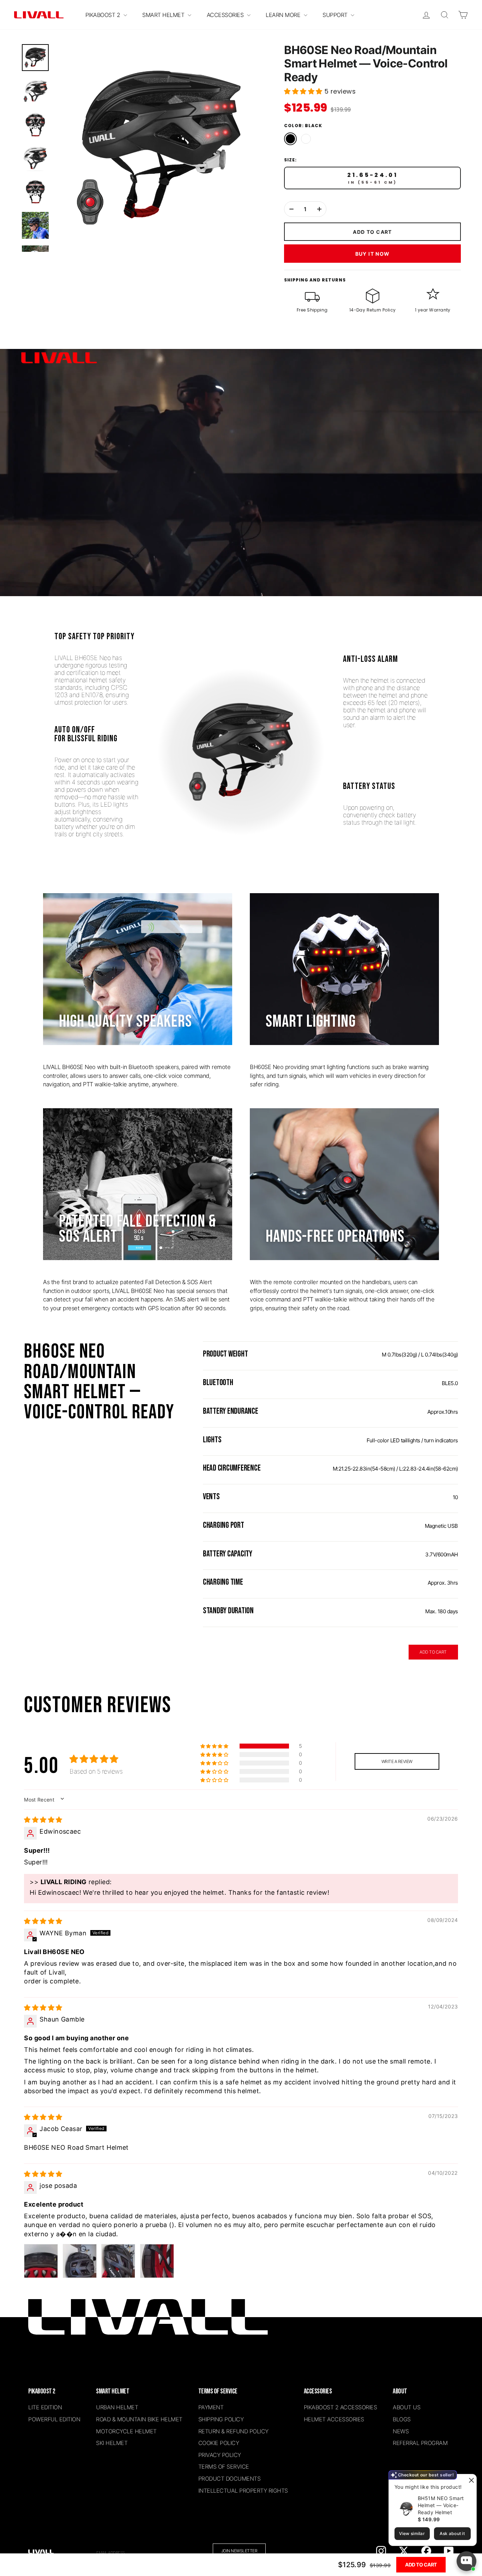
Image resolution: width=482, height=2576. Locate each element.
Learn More (284, 15)
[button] (304, 91)
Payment (211, 2407)
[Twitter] (404, 2551)
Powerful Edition (54, 2419)
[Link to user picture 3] (118, 2261)
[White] (306, 139)
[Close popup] (470, 2480)
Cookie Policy (219, 2443)
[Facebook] (426, 2551)
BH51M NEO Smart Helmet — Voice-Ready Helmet (441, 2505)
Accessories (226, 15)
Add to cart (421, 2565)
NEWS (401, 2431)
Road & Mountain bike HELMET (139, 2419)
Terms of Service (224, 2467)
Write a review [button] (397, 1761)
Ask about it (452, 2533)
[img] (43, 1820)
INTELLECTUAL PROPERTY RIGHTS (243, 2491)
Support (336, 15)
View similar (412, 2533)
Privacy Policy (220, 2455)
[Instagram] (381, 2551)
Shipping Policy (221, 2419)
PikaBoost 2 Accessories (341, 2407)
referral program (420, 2443)
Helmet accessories (334, 2419)
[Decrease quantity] (291, 209)
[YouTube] (449, 2551)
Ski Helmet (112, 2443)
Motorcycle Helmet (126, 2431)
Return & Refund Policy (233, 2431)
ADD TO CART (433, 1652)
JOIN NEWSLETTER (239, 2551)
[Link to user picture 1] (41, 2261)
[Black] (290, 139)
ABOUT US (406, 2407)
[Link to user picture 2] (80, 2261)
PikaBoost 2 (104, 15)
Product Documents (230, 2479)
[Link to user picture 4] (157, 2261)
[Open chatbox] (466, 2561)
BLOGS (402, 2419)
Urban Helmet (117, 2407)
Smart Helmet (164, 15)
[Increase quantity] (319, 209)
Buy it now (373, 254)
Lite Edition (45, 2407)
